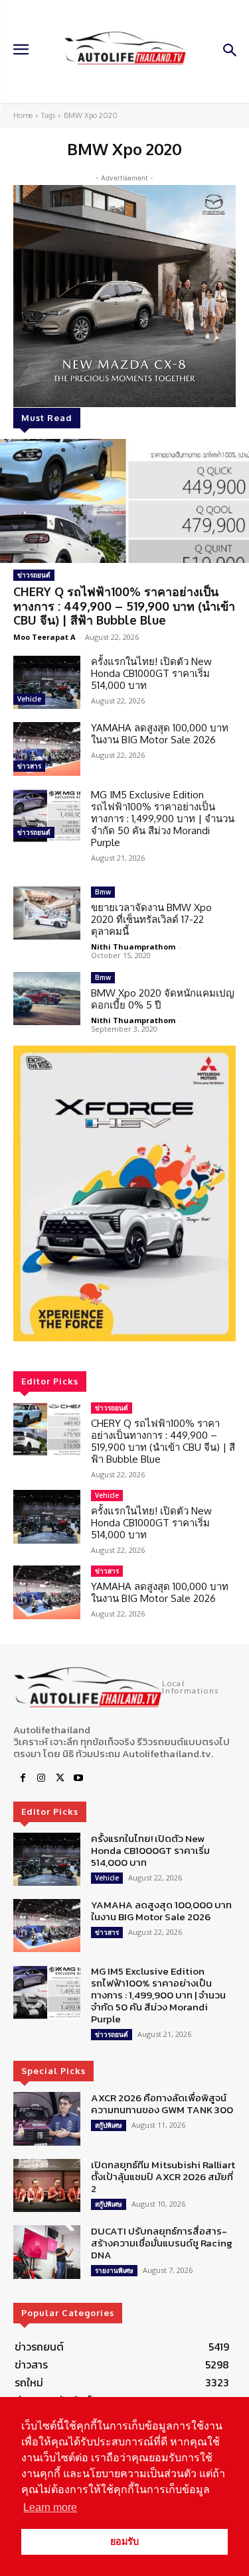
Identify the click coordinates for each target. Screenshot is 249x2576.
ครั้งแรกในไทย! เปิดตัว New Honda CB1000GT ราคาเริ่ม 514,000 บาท (151, 673)
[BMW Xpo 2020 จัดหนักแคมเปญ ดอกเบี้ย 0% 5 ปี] (47, 999)
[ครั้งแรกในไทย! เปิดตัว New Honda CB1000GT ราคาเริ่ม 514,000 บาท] (47, 682)
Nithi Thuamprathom (133, 947)
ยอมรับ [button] (124, 2542)
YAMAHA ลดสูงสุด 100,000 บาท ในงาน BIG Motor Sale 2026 (160, 734)
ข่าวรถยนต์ (34, 575)
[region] (124, 1194)
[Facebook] (23, 1778)
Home (23, 115)
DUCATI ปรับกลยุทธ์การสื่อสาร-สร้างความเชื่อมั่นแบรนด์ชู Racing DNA (162, 2243)
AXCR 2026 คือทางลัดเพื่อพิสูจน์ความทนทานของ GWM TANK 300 (162, 2104)
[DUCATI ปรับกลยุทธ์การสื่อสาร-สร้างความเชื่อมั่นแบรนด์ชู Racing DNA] (47, 2252)
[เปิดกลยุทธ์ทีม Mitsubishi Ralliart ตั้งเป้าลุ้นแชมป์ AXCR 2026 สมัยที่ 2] (47, 2185)
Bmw (103, 892)
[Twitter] (60, 1778)
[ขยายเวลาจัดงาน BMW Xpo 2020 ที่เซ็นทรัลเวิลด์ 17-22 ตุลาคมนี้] (47, 913)
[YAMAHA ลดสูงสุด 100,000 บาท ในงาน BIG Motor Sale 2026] (47, 749)
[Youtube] (78, 1778)
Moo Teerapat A (44, 637)
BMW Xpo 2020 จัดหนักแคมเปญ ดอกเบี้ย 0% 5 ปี (163, 999)
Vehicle (29, 699)
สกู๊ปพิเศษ (109, 2125)
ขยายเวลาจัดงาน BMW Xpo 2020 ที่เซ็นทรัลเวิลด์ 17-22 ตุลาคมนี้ (151, 919)
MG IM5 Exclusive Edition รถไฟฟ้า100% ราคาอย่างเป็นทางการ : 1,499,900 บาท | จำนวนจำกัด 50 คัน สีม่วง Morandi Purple (163, 819)
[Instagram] (41, 1778)
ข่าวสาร (29, 766)
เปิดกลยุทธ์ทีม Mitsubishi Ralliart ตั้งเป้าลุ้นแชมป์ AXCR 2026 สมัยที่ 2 (163, 2177)
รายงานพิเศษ (114, 2270)
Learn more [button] (50, 2507)
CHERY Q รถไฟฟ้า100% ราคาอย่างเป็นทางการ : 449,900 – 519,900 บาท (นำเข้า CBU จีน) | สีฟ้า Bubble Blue (124, 606)
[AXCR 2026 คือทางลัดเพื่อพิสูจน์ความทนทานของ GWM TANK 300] (47, 2118)
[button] (124, 1194)
